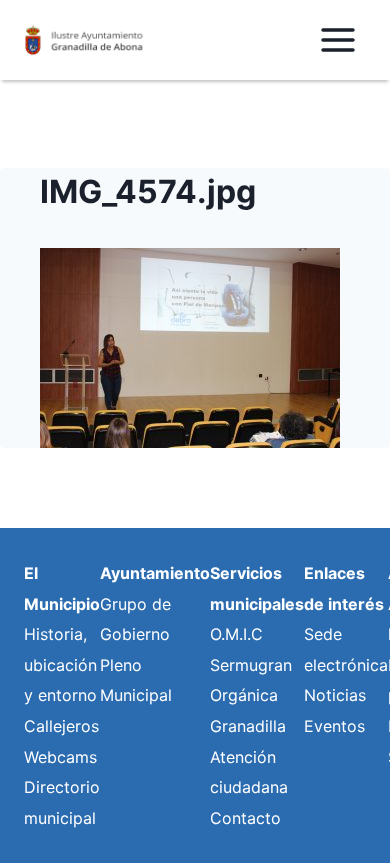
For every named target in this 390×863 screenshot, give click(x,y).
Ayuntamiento (155, 573)
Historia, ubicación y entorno (60, 664)
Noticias (335, 695)
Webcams (60, 757)
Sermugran (251, 665)
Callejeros (61, 726)
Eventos (334, 726)
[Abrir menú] (337, 39)
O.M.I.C (236, 634)
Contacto (245, 818)
